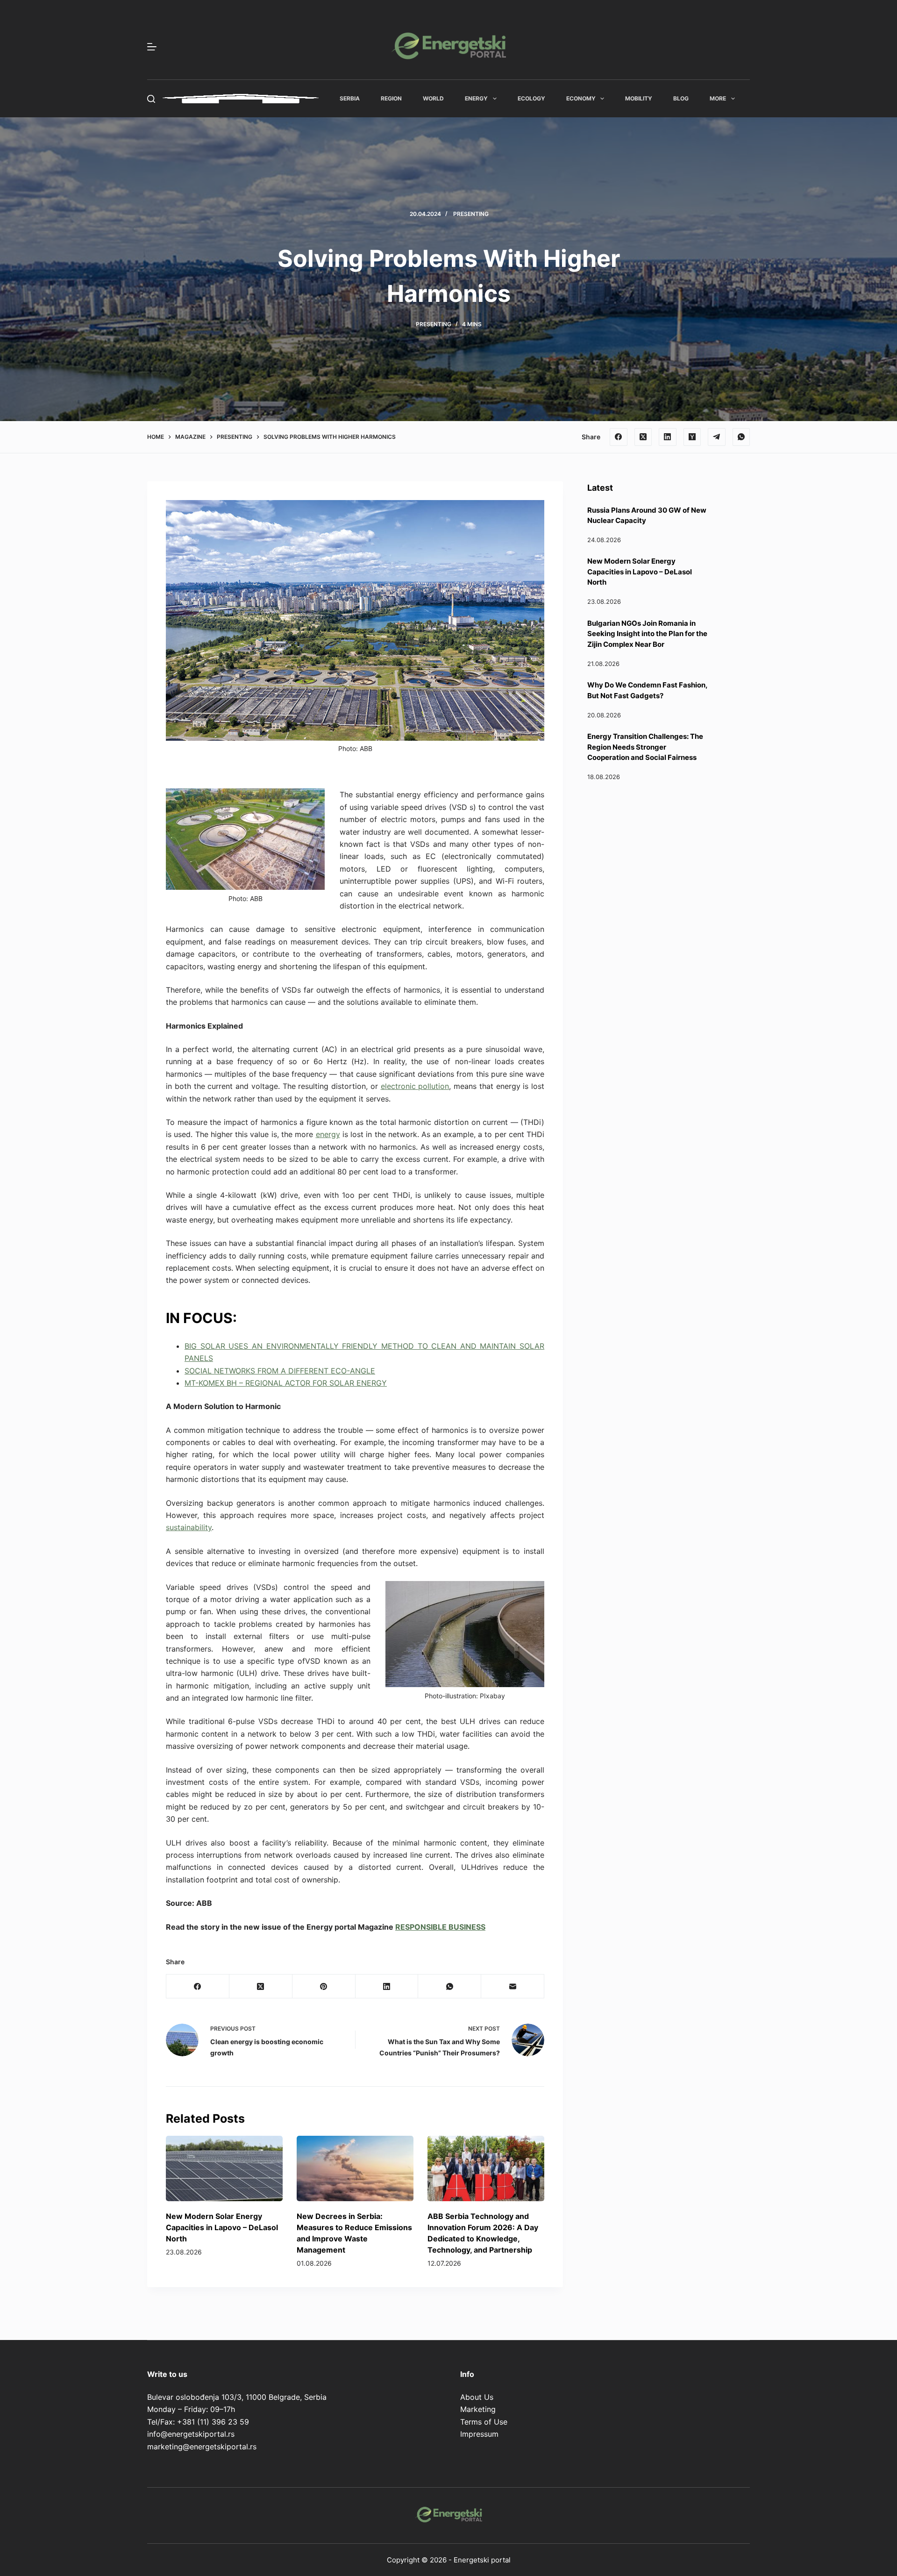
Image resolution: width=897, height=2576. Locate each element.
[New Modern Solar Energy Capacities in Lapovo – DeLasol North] (224, 2169)
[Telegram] (717, 437)
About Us (477, 2397)
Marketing (478, 2409)
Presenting (471, 214)
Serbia (350, 98)
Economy (581, 98)
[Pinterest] (324, 1986)
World (433, 98)
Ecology (531, 98)
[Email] (513, 1986)
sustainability (189, 1527)
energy (328, 1134)
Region (391, 98)
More (718, 98)
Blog (681, 98)
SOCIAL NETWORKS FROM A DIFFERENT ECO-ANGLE (280, 1371)
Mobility (639, 98)
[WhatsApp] (741, 437)
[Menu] (152, 47)
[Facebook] (619, 437)
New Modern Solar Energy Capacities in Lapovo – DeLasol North (222, 2227)
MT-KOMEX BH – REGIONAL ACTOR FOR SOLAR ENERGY (286, 1383)
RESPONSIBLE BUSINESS (440, 1927)
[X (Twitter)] (643, 437)
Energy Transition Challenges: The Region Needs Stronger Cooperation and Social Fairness (645, 747)
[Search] (151, 99)
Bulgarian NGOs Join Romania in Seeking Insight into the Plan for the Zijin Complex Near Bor (647, 634)
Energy (476, 98)
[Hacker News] (692, 437)
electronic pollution (415, 1086)
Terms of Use (484, 2422)
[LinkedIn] (668, 437)
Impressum (479, 2434)
